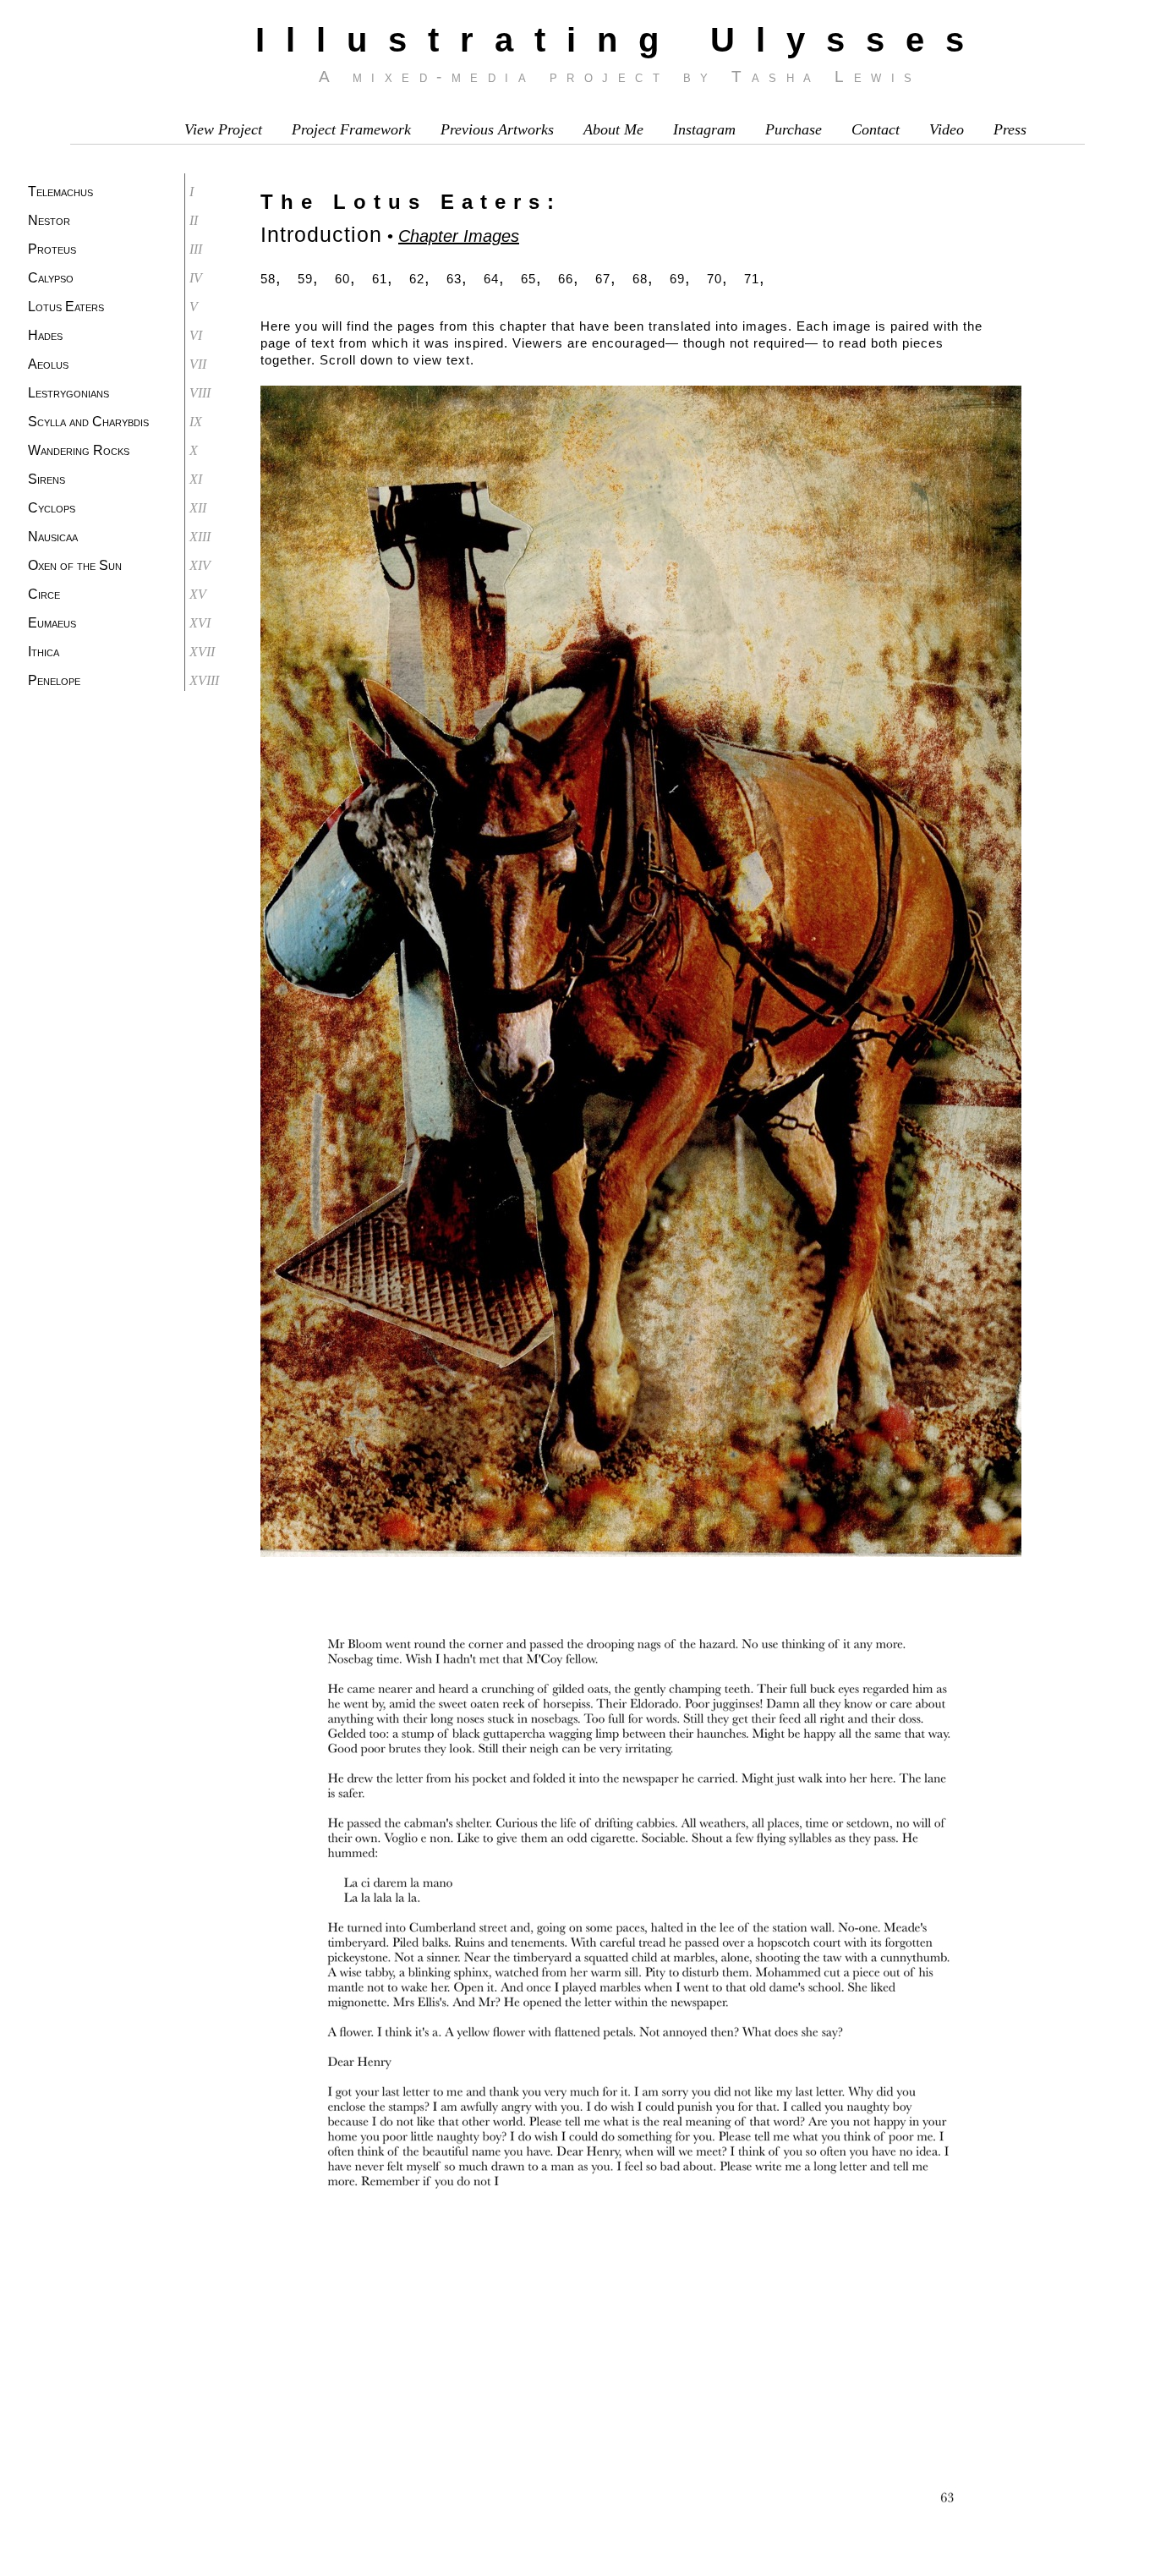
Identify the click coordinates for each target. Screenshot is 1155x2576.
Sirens (47, 479)
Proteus (52, 249)
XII (198, 508)
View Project (223, 129)
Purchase (794, 129)
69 (677, 279)
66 (566, 279)
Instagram (704, 129)
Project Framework (351, 129)
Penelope (54, 680)
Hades (45, 335)
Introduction (321, 234)
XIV (200, 565)
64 (491, 279)
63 (454, 279)
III (196, 249)
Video (947, 129)
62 (417, 279)
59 (305, 279)
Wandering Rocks (79, 450)
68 (640, 279)
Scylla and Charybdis (88, 422)
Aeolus (48, 364)
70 (714, 279)
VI (196, 335)
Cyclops (52, 508)
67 (603, 279)
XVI (200, 623)
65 (528, 279)
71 (752, 279)
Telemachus (60, 192)
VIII (200, 393)
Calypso (51, 278)
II (194, 220)
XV (198, 594)
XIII (200, 537)
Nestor (49, 220)
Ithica (44, 652)
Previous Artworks (497, 129)
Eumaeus (52, 623)
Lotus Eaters (66, 307)
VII (198, 364)
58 (268, 279)
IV (196, 278)
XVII (202, 652)
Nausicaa (53, 537)
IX (196, 422)
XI (196, 479)
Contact (876, 129)
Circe (44, 594)
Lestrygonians (68, 393)
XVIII (204, 680)
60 (342, 279)
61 (380, 279)
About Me (613, 129)
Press (1010, 129)
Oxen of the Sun (75, 565)
